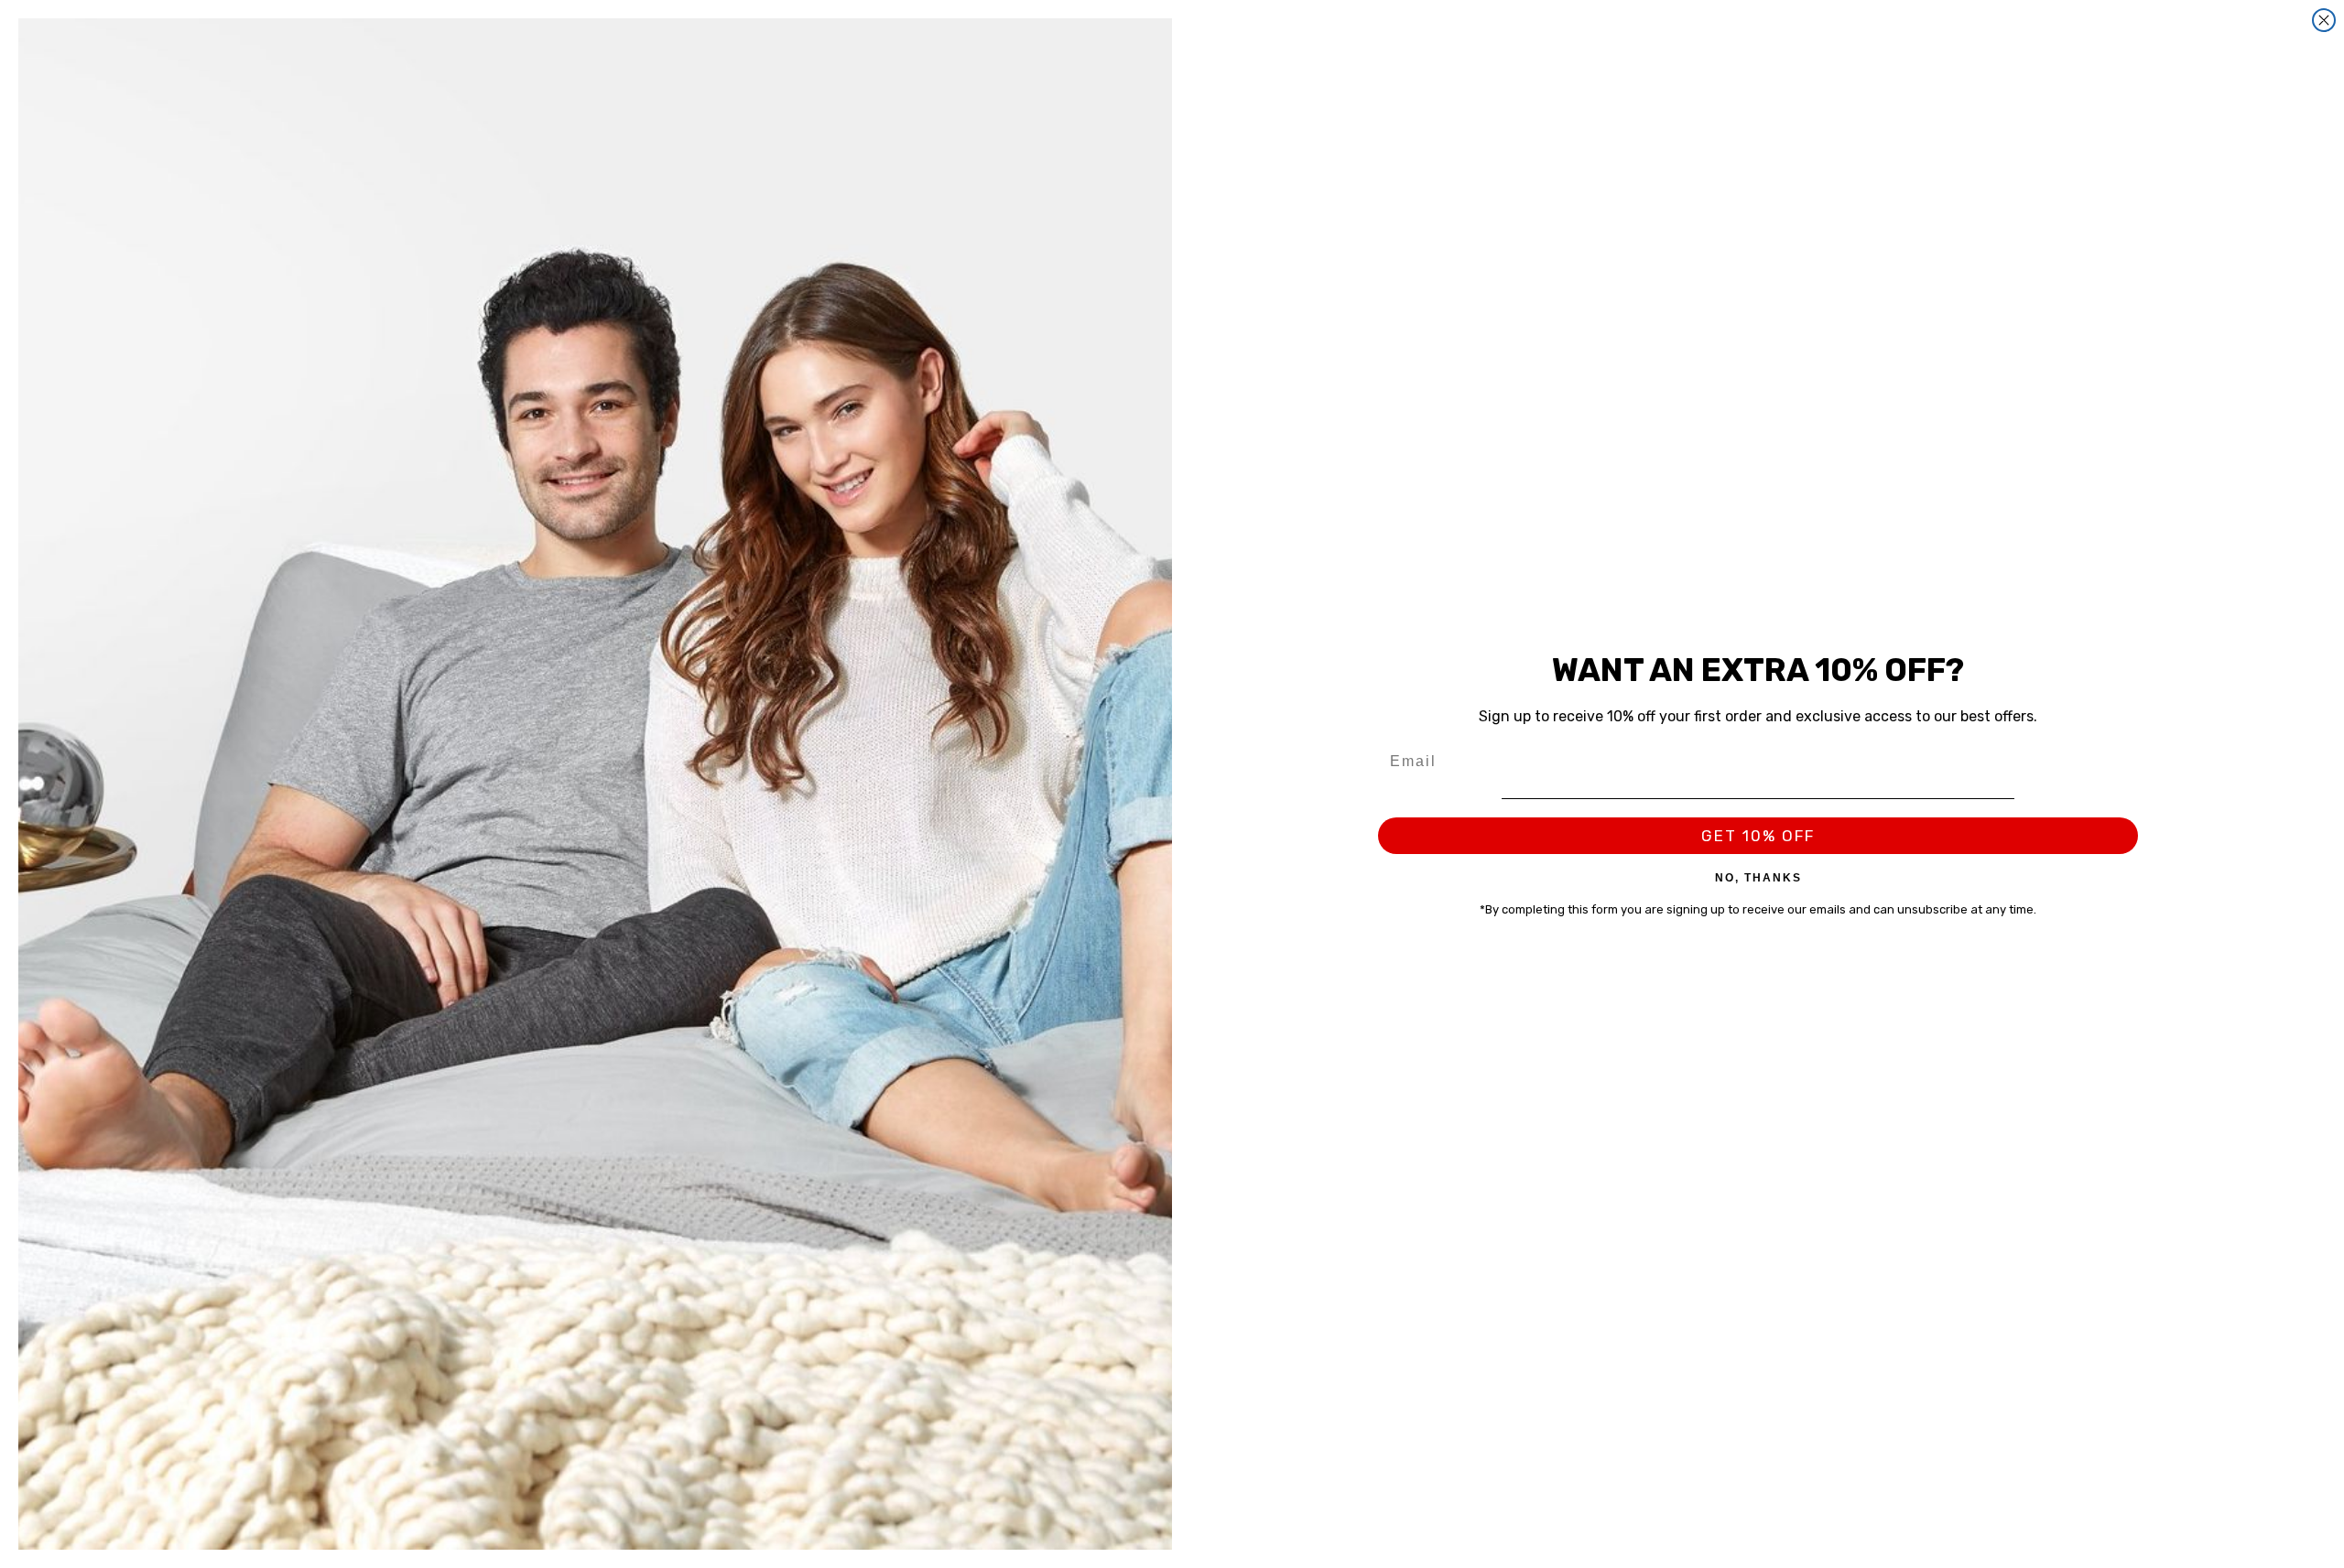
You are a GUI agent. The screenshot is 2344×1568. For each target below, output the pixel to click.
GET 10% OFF (1758, 836)
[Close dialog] (2324, 20)
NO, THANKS (1758, 877)
